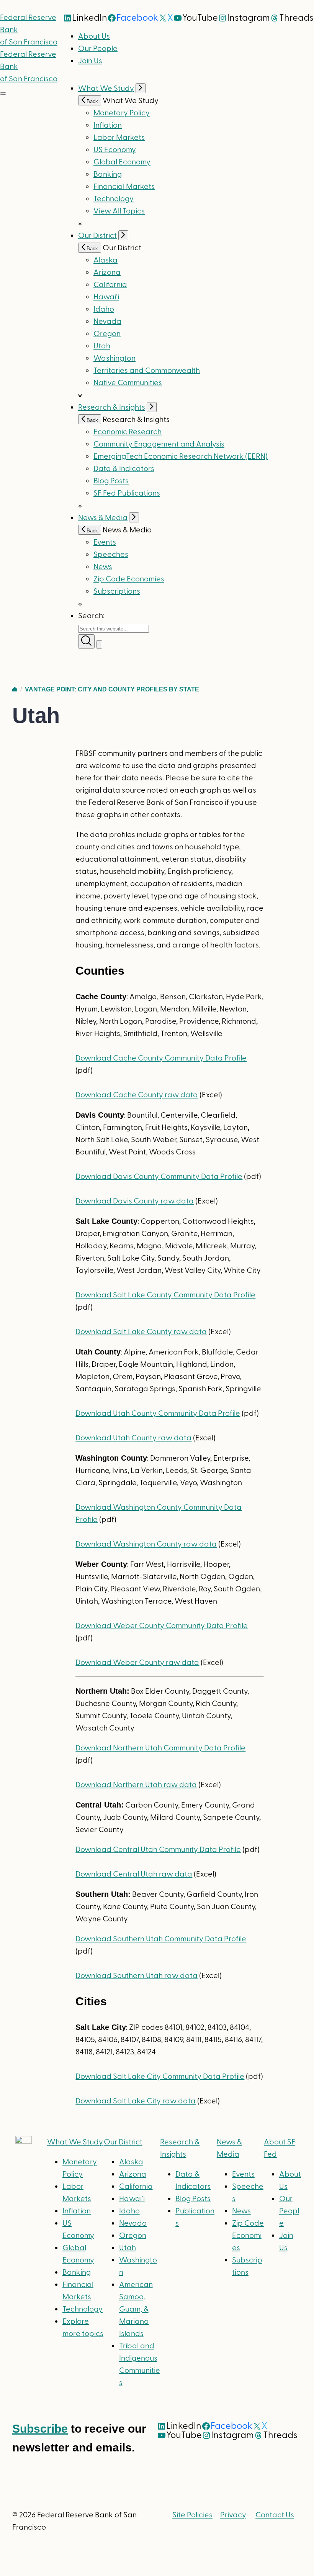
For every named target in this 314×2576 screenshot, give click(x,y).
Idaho (104, 309)
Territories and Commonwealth (147, 371)
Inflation (108, 125)
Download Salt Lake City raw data (136, 2101)
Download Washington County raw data (146, 1544)
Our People (98, 49)
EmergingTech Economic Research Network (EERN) (181, 456)
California (110, 285)
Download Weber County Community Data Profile (162, 1626)
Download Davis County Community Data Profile (159, 1177)
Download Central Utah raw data (134, 1874)
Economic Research (128, 432)
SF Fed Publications (127, 493)
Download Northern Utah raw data (136, 1785)
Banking (108, 174)
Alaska (105, 260)
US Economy (115, 150)
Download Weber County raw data (137, 1663)
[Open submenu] (141, 88)
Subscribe (40, 2429)
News (103, 567)
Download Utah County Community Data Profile (158, 1414)
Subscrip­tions (117, 591)
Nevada (107, 322)
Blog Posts (111, 481)
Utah (102, 346)
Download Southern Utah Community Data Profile (161, 1939)
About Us (94, 36)
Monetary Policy (122, 113)
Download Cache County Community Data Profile (161, 1058)
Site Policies (192, 2515)
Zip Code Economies (129, 579)
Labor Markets (119, 138)
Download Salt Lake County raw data (141, 1332)
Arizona (107, 273)
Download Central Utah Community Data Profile (158, 1850)
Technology (114, 199)
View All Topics (119, 211)
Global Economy (122, 162)
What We (75, 2142)
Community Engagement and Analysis (159, 444)
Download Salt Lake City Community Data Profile (160, 2077)
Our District (97, 236)
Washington (114, 358)
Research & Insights (112, 407)
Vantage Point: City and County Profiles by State (112, 689)
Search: (91, 616)
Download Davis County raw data (135, 1201)
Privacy (233, 2515)
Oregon (107, 334)
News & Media (103, 518)
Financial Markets (124, 187)
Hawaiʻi (106, 297)
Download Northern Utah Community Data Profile (160, 1748)
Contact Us (275, 2515)
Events (105, 542)
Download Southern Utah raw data (137, 1976)
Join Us (90, 61)
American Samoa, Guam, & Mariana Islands (136, 2309)
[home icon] (15, 689)
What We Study (106, 89)
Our (123, 2142)
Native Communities (128, 383)
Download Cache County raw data (137, 1095)
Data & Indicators (124, 469)
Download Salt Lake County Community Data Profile (165, 1295)
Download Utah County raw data (133, 1438)
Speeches (111, 555)
